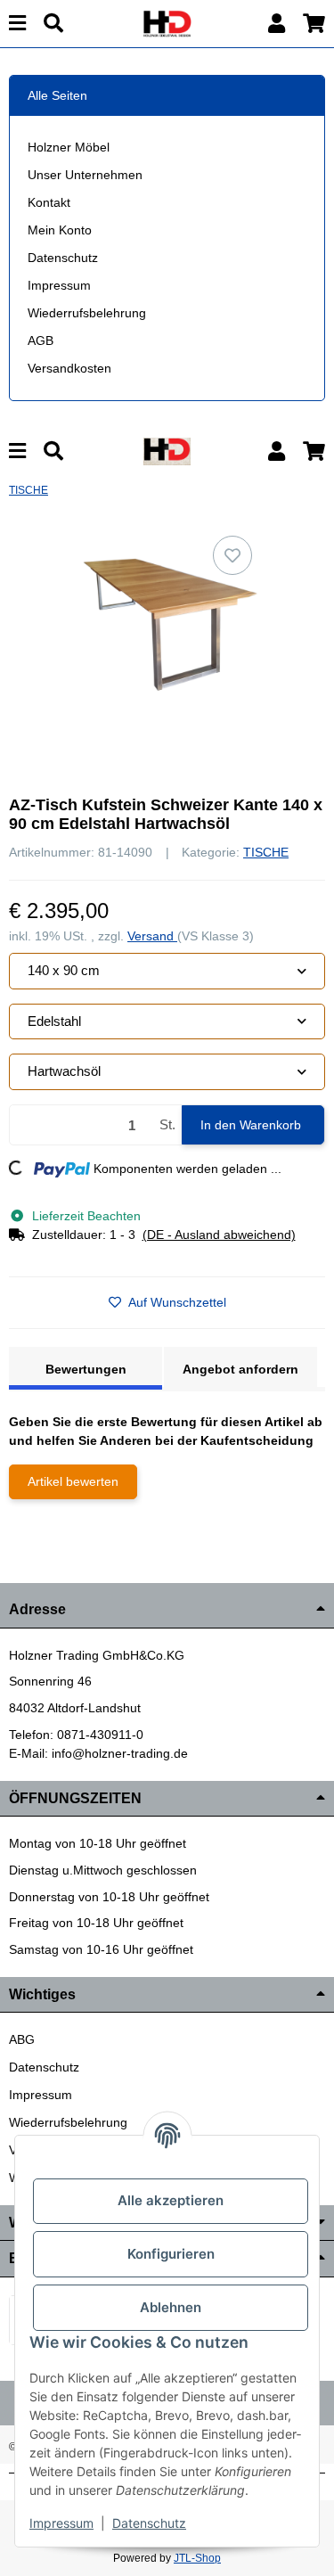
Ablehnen (171, 2307)
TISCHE (266, 852)
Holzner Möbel (69, 147)
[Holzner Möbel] (167, 22)
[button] (277, 24)
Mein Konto (60, 230)
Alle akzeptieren (171, 2200)
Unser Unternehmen (85, 175)
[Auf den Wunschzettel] (232, 555)
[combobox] (167, 971)
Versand (152, 936)
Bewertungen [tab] (86, 1369)
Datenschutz (63, 258)
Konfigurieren (171, 2254)
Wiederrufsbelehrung (87, 313)
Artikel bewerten (73, 1481)
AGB (41, 340)
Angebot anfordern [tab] (240, 1369)
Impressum (59, 285)
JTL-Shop (197, 2558)
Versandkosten (69, 368)
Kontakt (49, 202)
